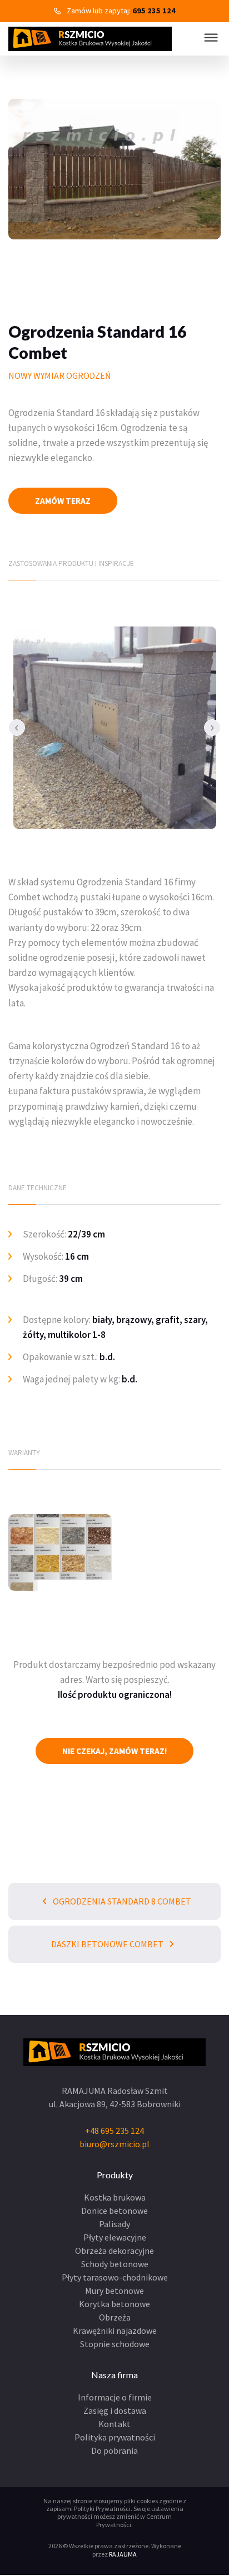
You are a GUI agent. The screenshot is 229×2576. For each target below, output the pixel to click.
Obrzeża (115, 2317)
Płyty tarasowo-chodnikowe (115, 2277)
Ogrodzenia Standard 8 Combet (121, 1901)
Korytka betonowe (114, 2304)
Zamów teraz (63, 501)
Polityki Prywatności (102, 2509)
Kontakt (114, 2424)
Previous (17, 728)
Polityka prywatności (115, 2437)
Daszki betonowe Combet (108, 1944)
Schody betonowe (115, 2264)
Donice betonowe (114, 2211)
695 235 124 (154, 11)
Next (212, 728)
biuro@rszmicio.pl (114, 2144)
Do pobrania (114, 2450)
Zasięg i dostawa (115, 2410)
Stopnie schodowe (115, 2344)
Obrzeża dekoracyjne (114, 2251)
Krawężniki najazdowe (115, 2331)
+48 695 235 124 (114, 2131)
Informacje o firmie (115, 2397)
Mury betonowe (114, 2291)
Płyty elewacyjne (115, 2237)
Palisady (114, 2224)
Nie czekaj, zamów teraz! (115, 1751)
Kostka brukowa (115, 2197)
